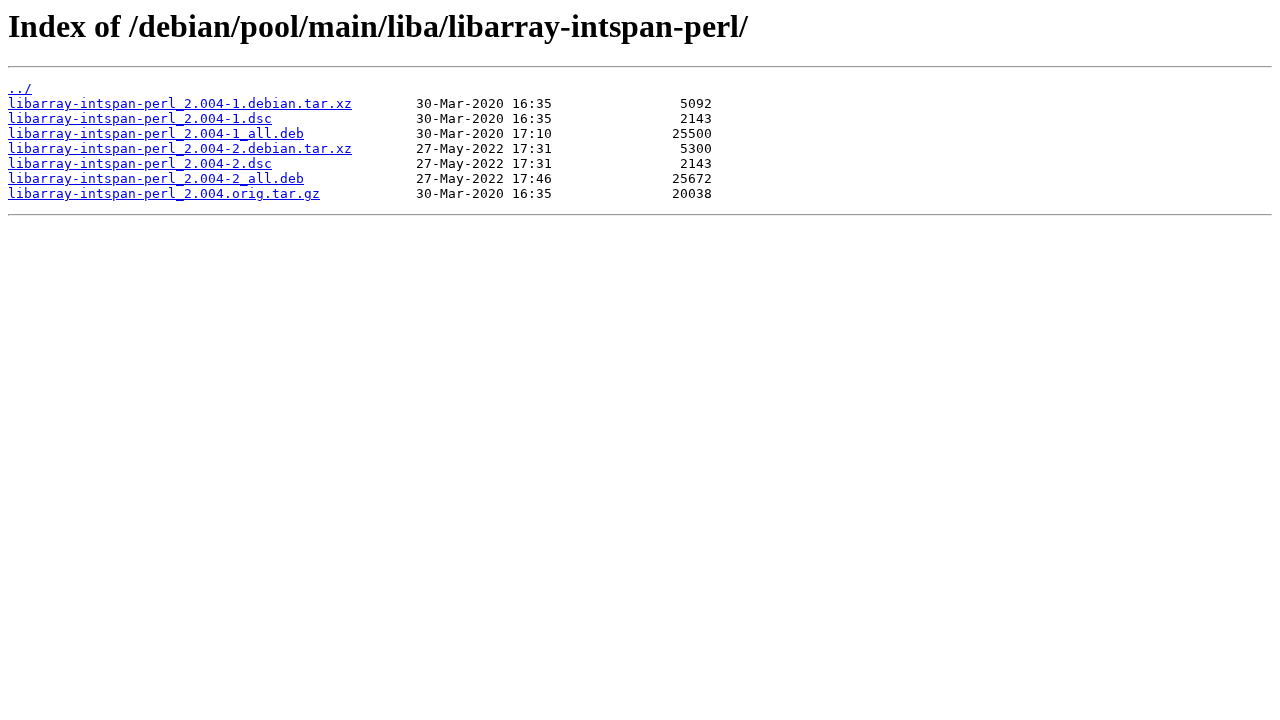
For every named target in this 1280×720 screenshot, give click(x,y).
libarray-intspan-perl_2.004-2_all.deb (156, 178)
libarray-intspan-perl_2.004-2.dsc (140, 163)
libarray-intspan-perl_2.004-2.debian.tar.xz (180, 148)
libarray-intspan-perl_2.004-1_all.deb (156, 133)
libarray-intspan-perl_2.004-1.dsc (140, 118)
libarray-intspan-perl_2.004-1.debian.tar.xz (180, 103)
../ (20, 88)
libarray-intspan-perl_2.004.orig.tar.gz (164, 193)
